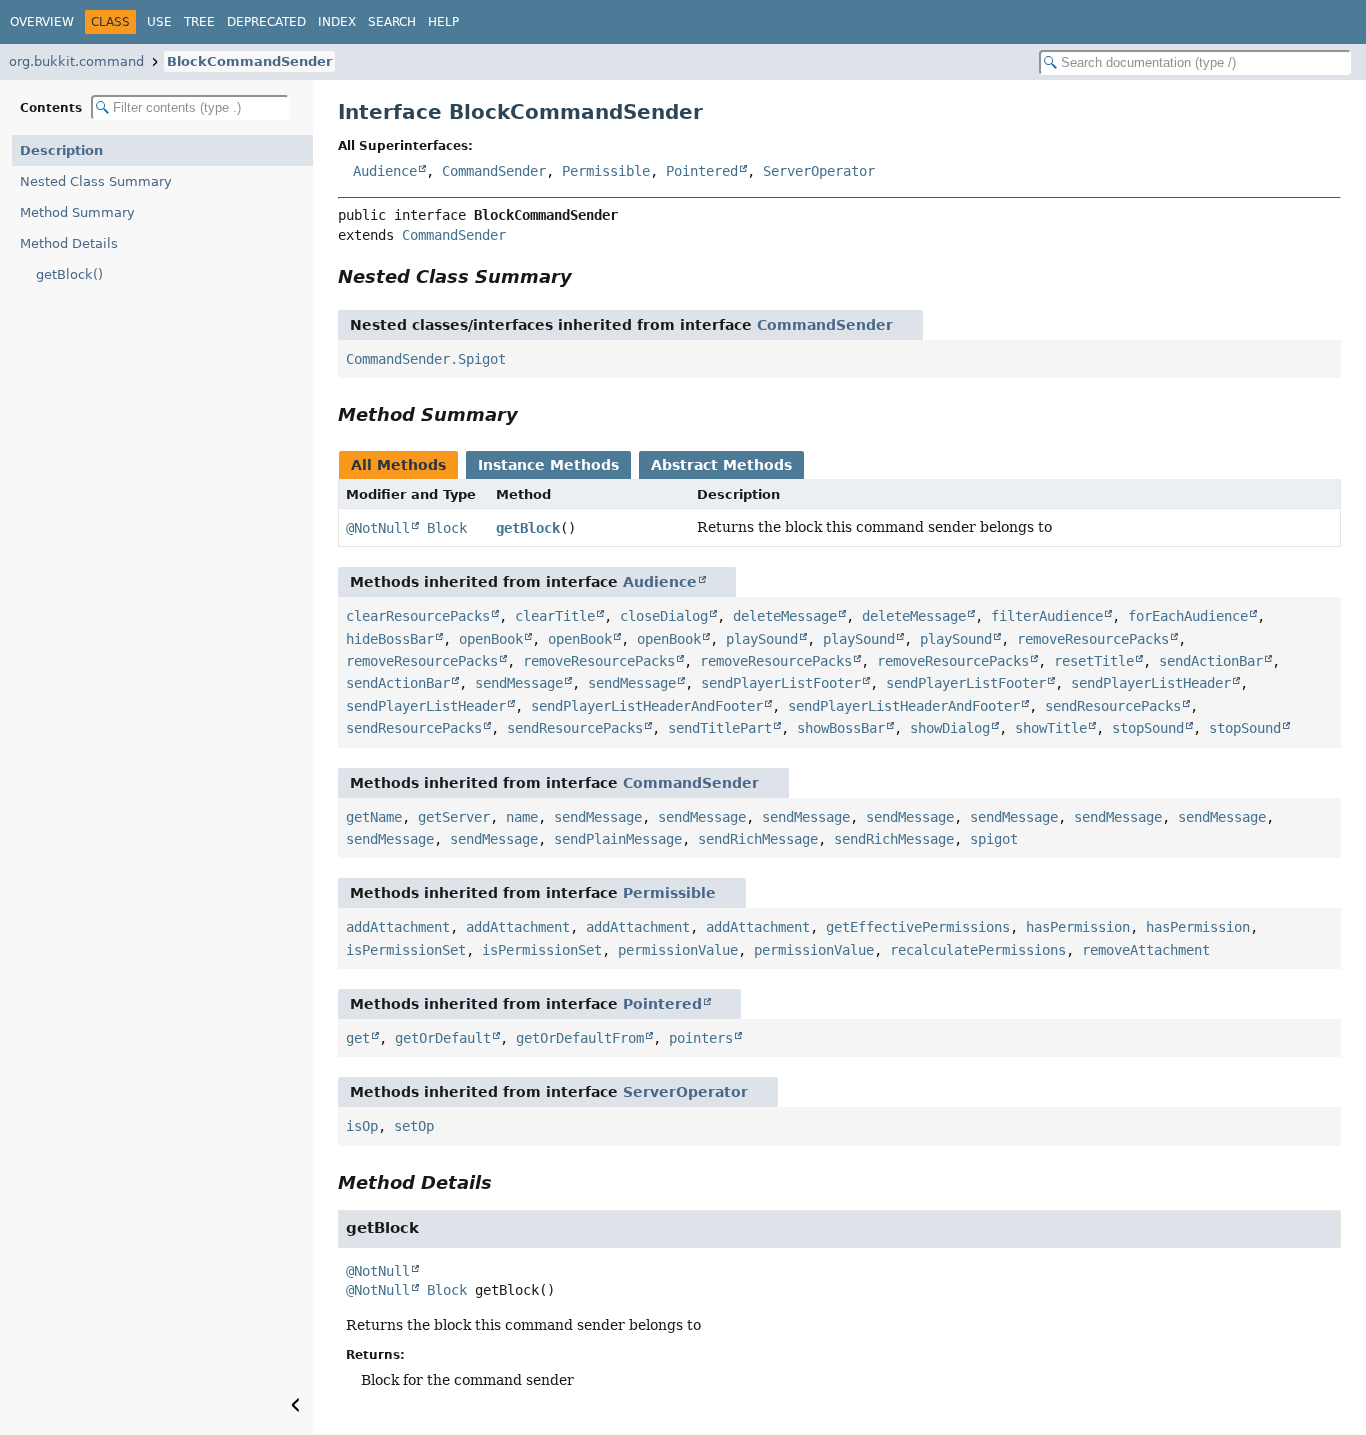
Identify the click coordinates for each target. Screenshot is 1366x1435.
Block (447, 528)
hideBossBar (390, 639)
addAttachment (398, 927)
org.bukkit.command (76, 61)
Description (61, 150)
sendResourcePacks (1113, 706)
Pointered (702, 171)
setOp (414, 1126)
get (358, 1038)
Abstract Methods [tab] (721, 465)
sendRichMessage (758, 839)
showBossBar (841, 728)
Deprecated (266, 22)
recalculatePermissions (978, 950)
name (522, 817)
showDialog (950, 728)
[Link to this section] (586, 276)
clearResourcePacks (418, 616)
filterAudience (1047, 616)
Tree (199, 22)
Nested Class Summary (96, 181)
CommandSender (494, 171)
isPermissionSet (406, 950)
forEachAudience (1188, 616)
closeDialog (664, 616)
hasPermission (1078, 927)
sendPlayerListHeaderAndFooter (647, 706)
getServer (454, 817)
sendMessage (519, 683)
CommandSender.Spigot (426, 359)
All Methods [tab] (398, 465)
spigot (994, 839)
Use (159, 22)
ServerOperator (819, 171)
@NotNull (378, 528)
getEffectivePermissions (918, 927)
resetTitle (1094, 661)
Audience (385, 171)
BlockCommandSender (249, 61)
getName (374, 817)
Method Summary (77, 212)
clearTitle (555, 616)
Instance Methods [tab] (548, 465)
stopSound (1148, 728)
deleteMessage (785, 616)
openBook (491, 639)
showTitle (1051, 728)
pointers (701, 1038)
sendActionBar (1211, 661)
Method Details (69, 243)
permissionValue (678, 950)
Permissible (606, 171)
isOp (362, 1126)
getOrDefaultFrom (580, 1038)
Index (337, 22)
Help (443, 22)
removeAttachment (1146, 950)
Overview (42, 22)
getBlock (528, 528)
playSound (762, 639)
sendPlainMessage (618, 839)
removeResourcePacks (1093, 639)
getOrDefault (443, 1038)
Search (392, 22)
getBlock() (69, 274)
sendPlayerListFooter (781, 683)
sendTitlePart (720, 728)
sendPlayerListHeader (1151, 683)
